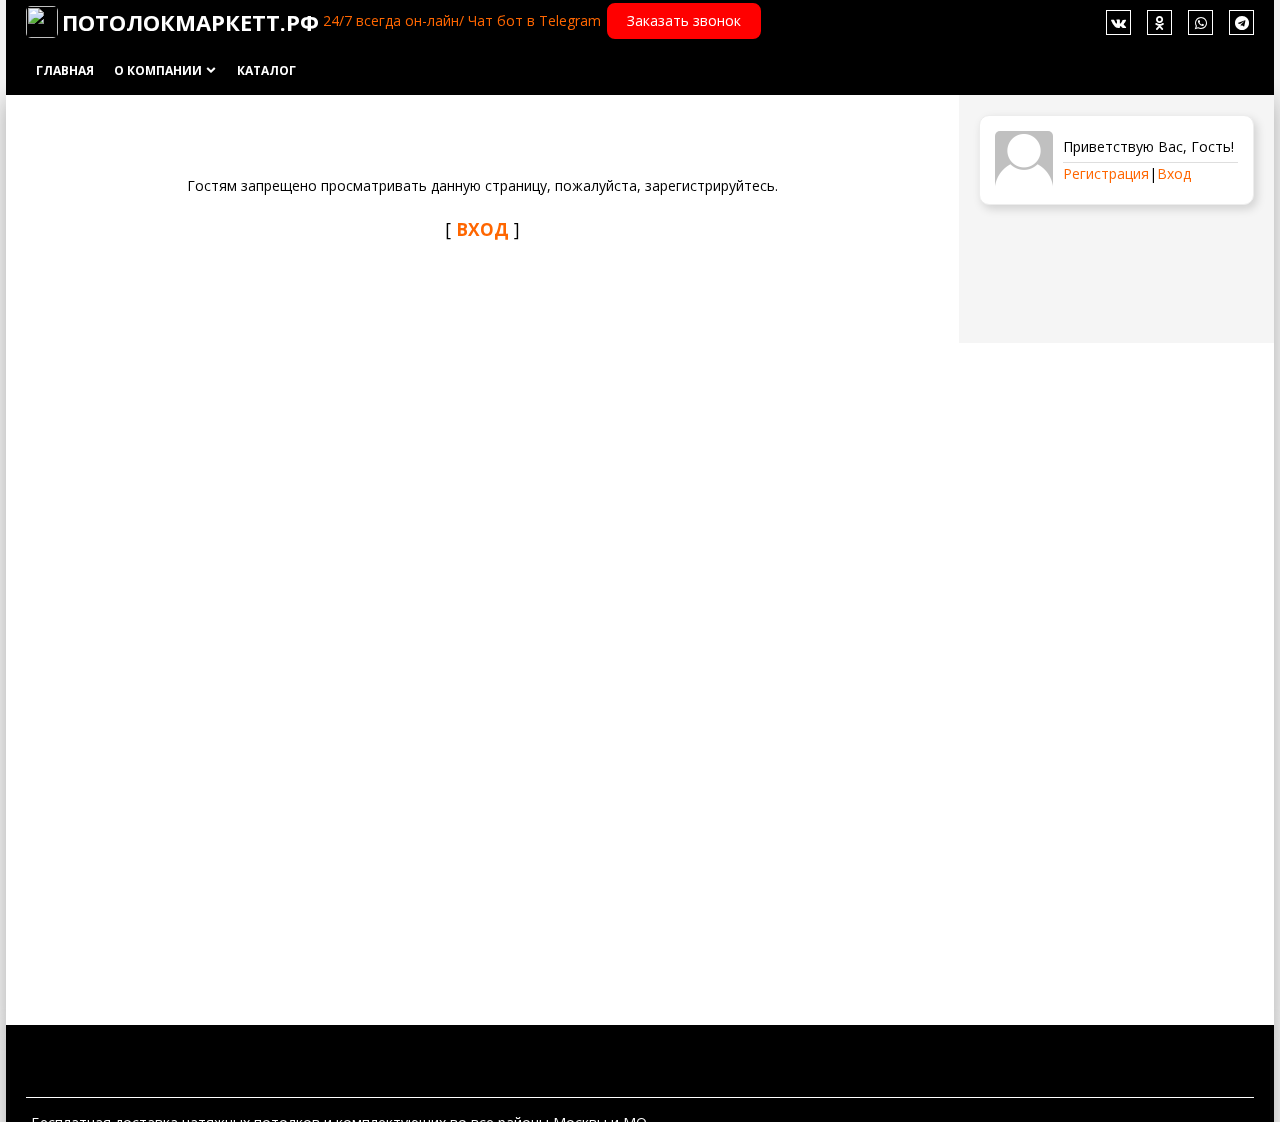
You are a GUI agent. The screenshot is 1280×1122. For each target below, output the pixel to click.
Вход (1174, 173)
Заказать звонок (684, 20)
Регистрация (1106, 173)
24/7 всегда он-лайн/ (393, 20)
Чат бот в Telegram (534, 20)
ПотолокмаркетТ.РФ (190, 22)
